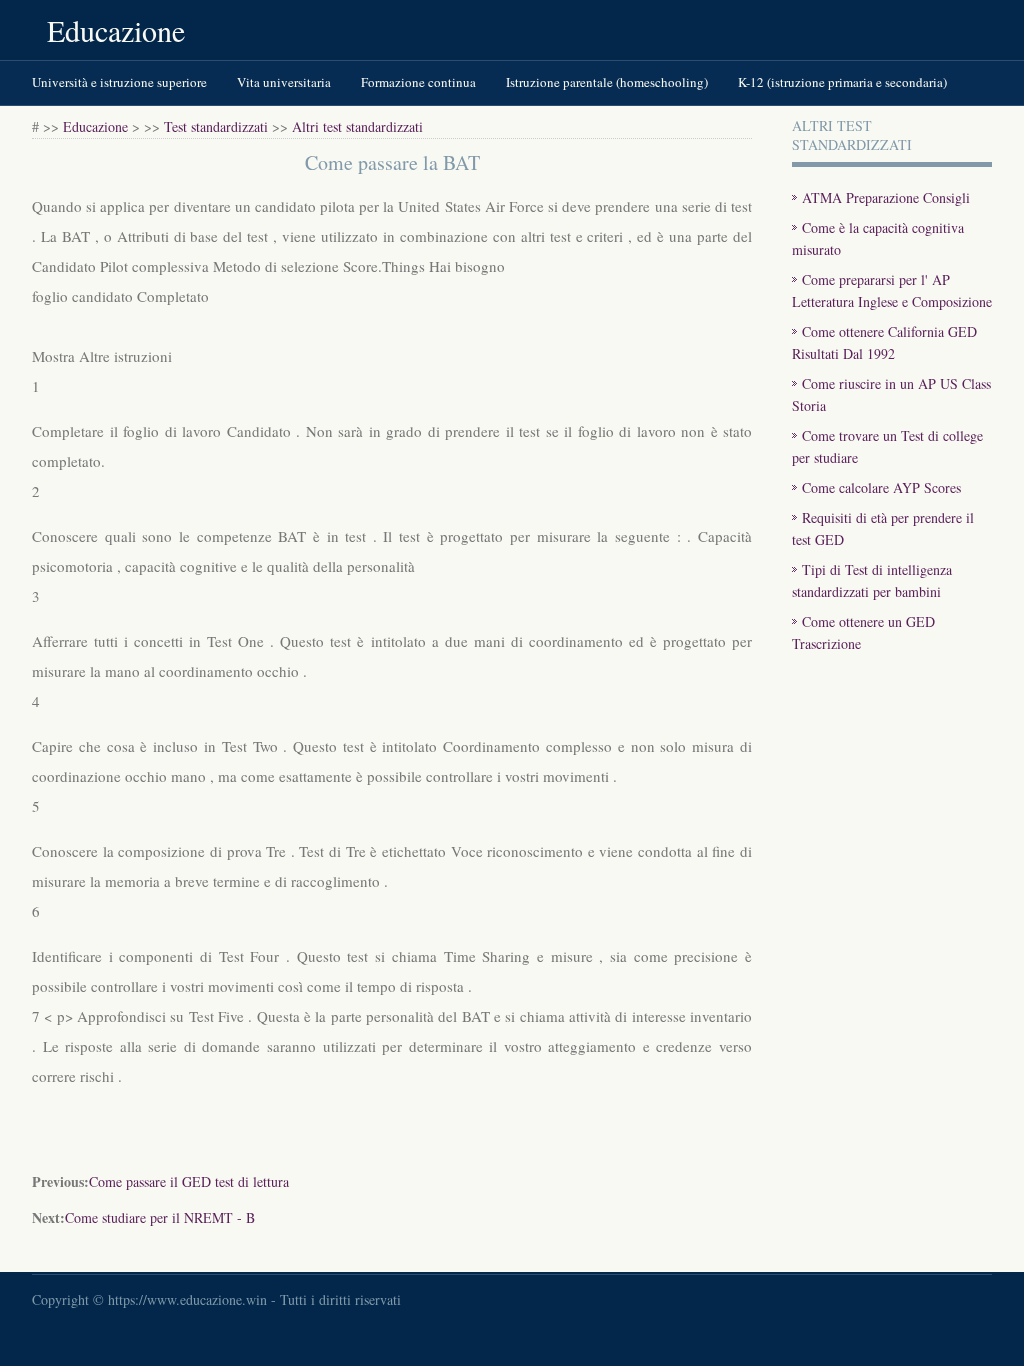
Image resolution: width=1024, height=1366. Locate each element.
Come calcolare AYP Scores (881, 487)
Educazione (116, 30)
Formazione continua (418, 82)
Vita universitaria (284, 82)
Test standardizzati (216, 126)
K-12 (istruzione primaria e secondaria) (842, 82)
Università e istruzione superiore (119, 82)
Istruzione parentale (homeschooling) (607, 82)
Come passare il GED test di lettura (189, 1181)
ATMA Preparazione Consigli (886, 197)
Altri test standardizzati (357, 126)
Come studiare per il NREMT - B (160, 1217)
